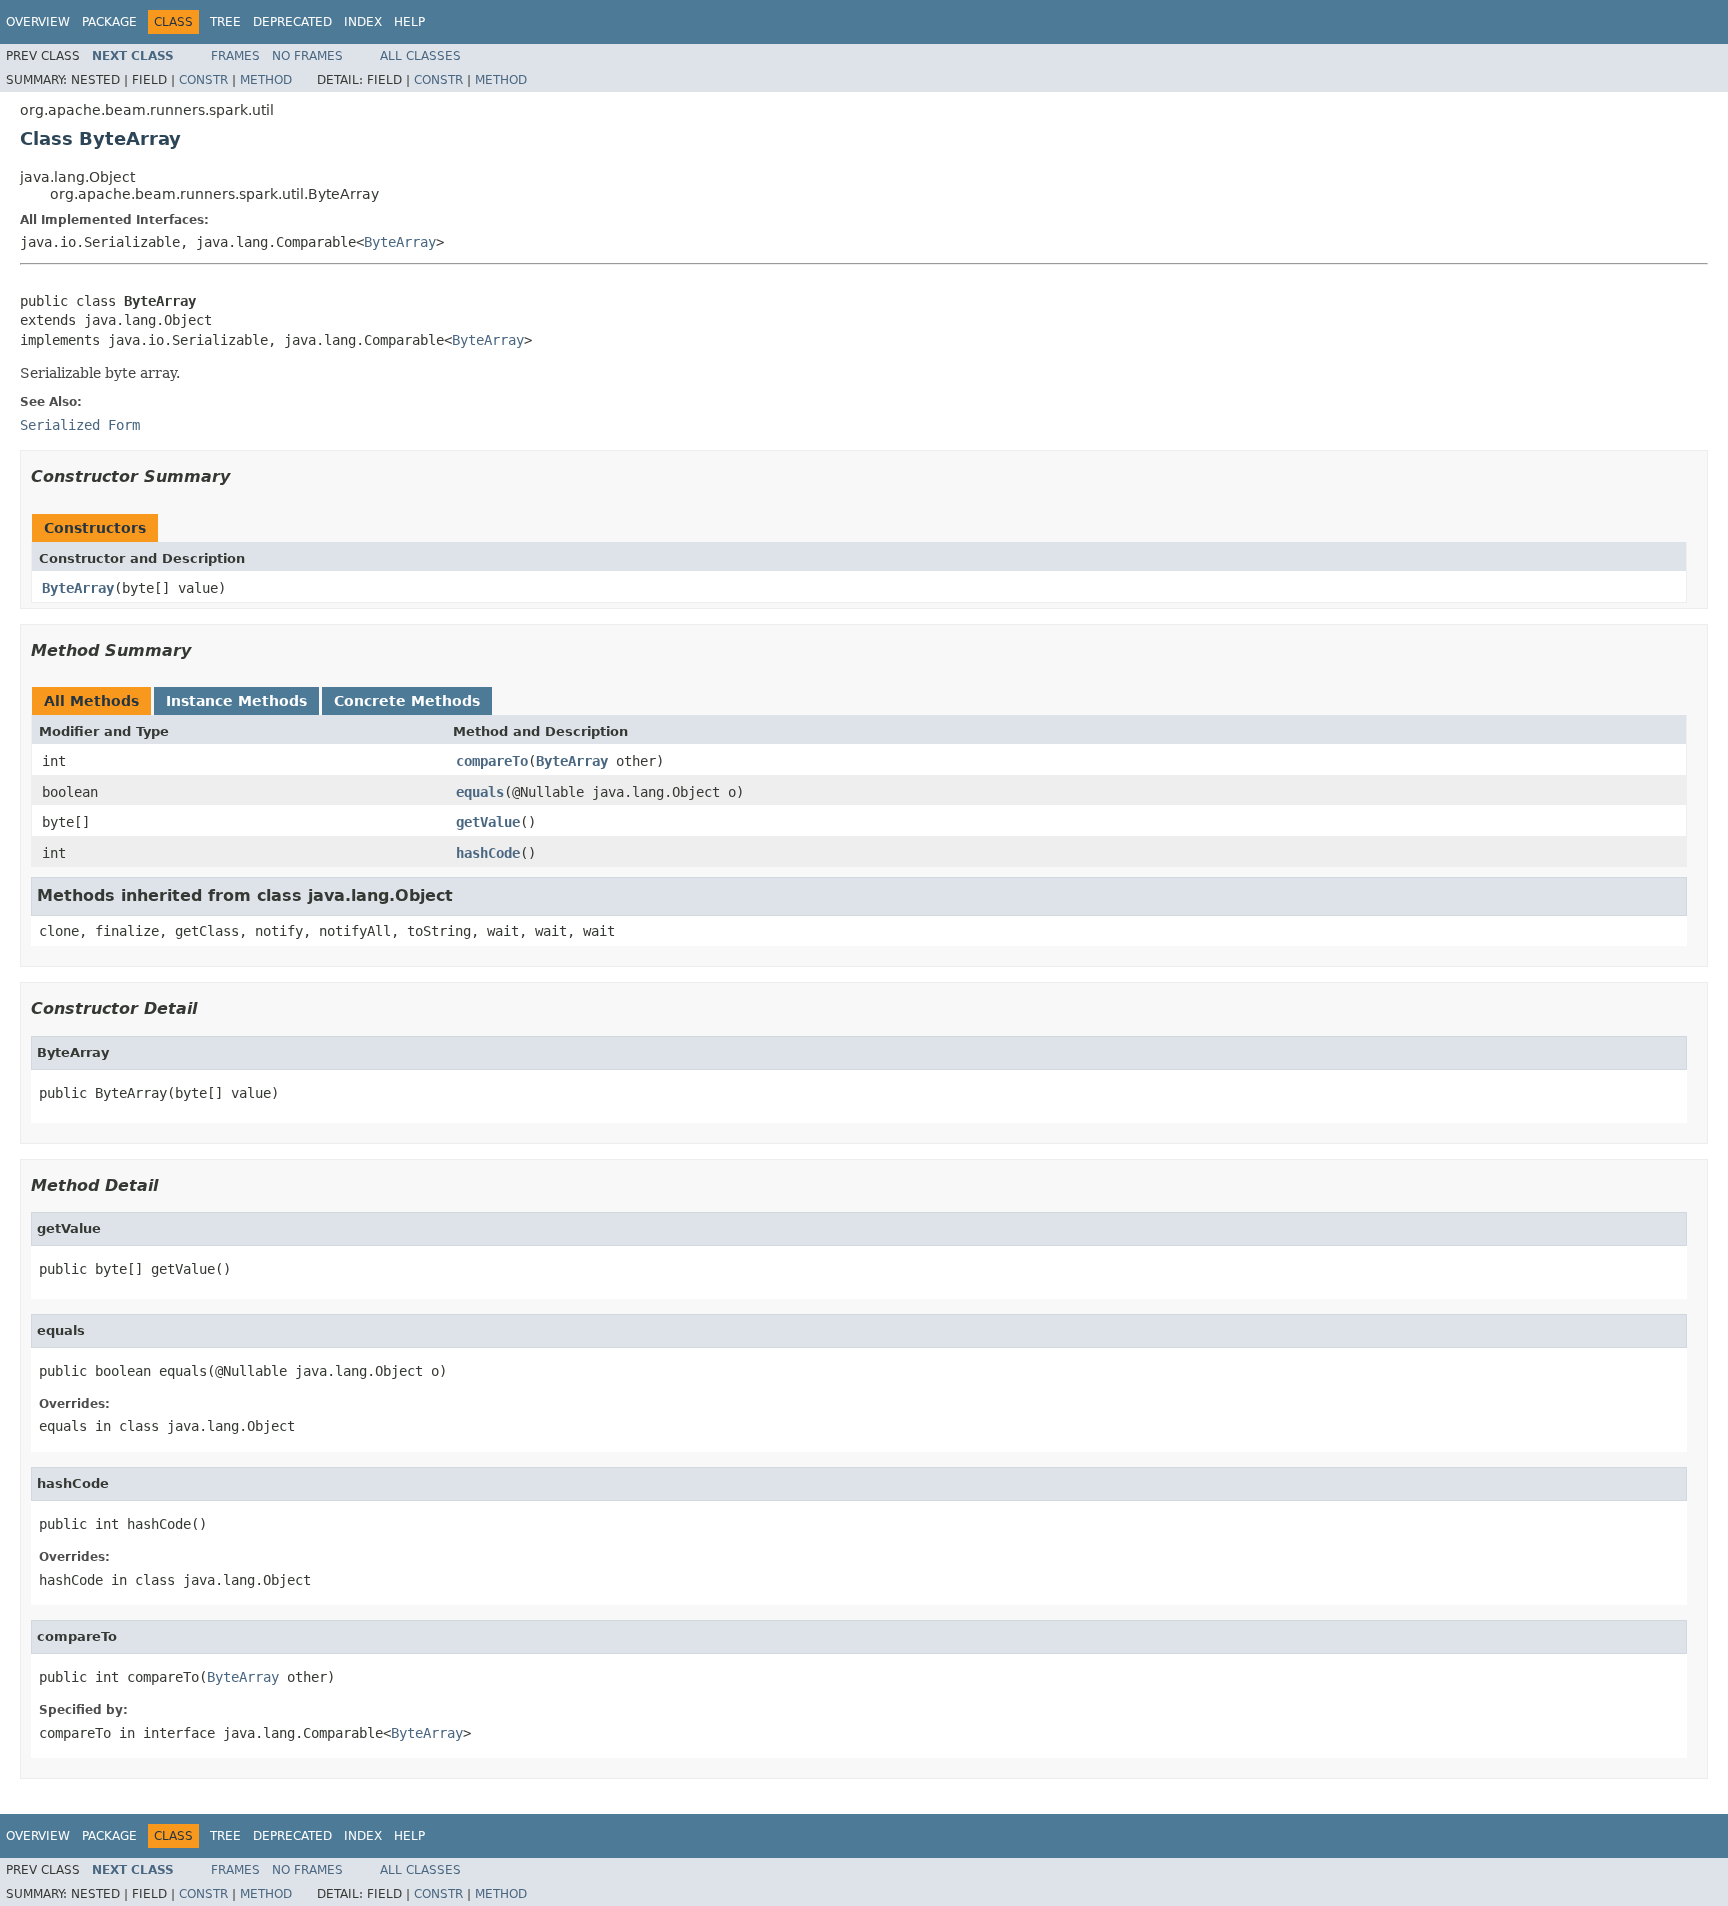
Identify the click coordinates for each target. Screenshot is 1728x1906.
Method (266, 80)
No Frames (307, 56)
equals (480, 792)
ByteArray (400, 242)
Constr (203, 80)
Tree (225, 22)
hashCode (488, 853)
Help (409, 22)
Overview (38, 22)
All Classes (420, 56)
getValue (488, 822)
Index (363, 22)
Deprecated (292, 22)
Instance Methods (236, 701)
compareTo (492, 761)
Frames (235, 56)
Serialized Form (80, 425)
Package (109, 22)
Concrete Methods (407, 701)
